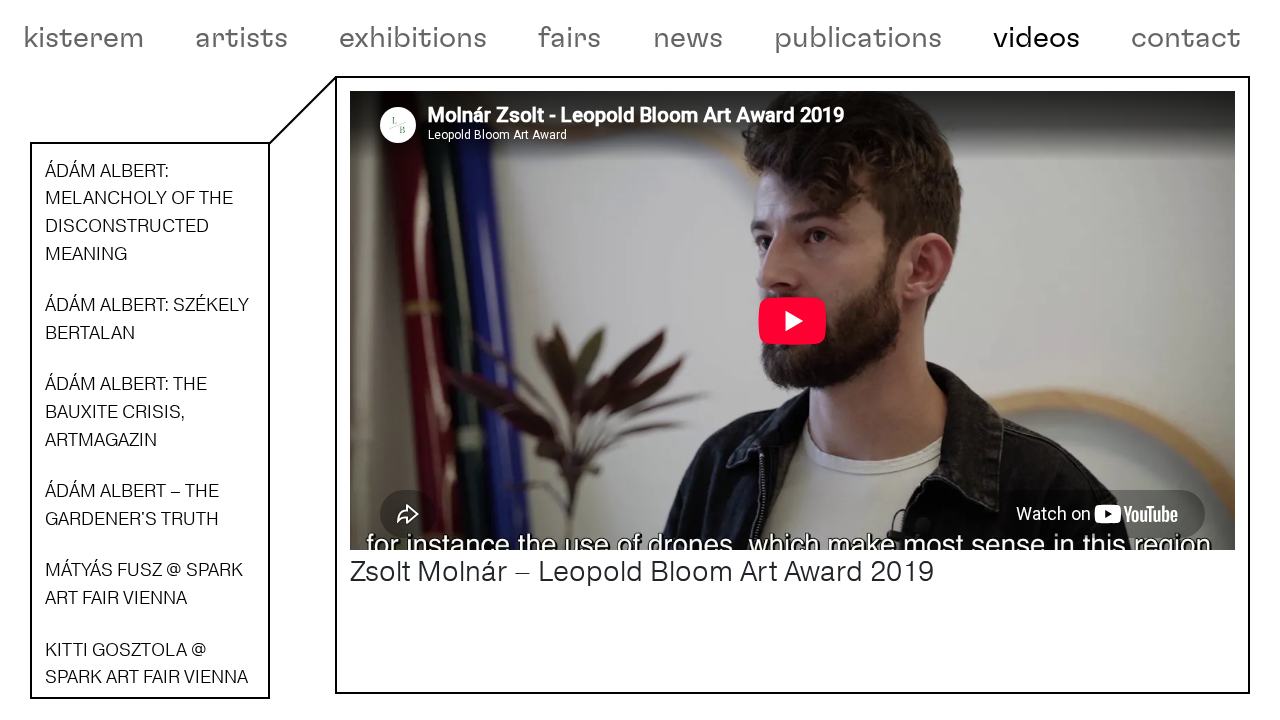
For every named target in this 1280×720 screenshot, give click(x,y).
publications (858, 38)
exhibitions (413, 38)
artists (241, 38)
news (688, 38)
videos (1036, 38)
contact (1186, 38)
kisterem (83, 38)
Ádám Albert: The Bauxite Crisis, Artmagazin (126, 410)
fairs (569, 38)
